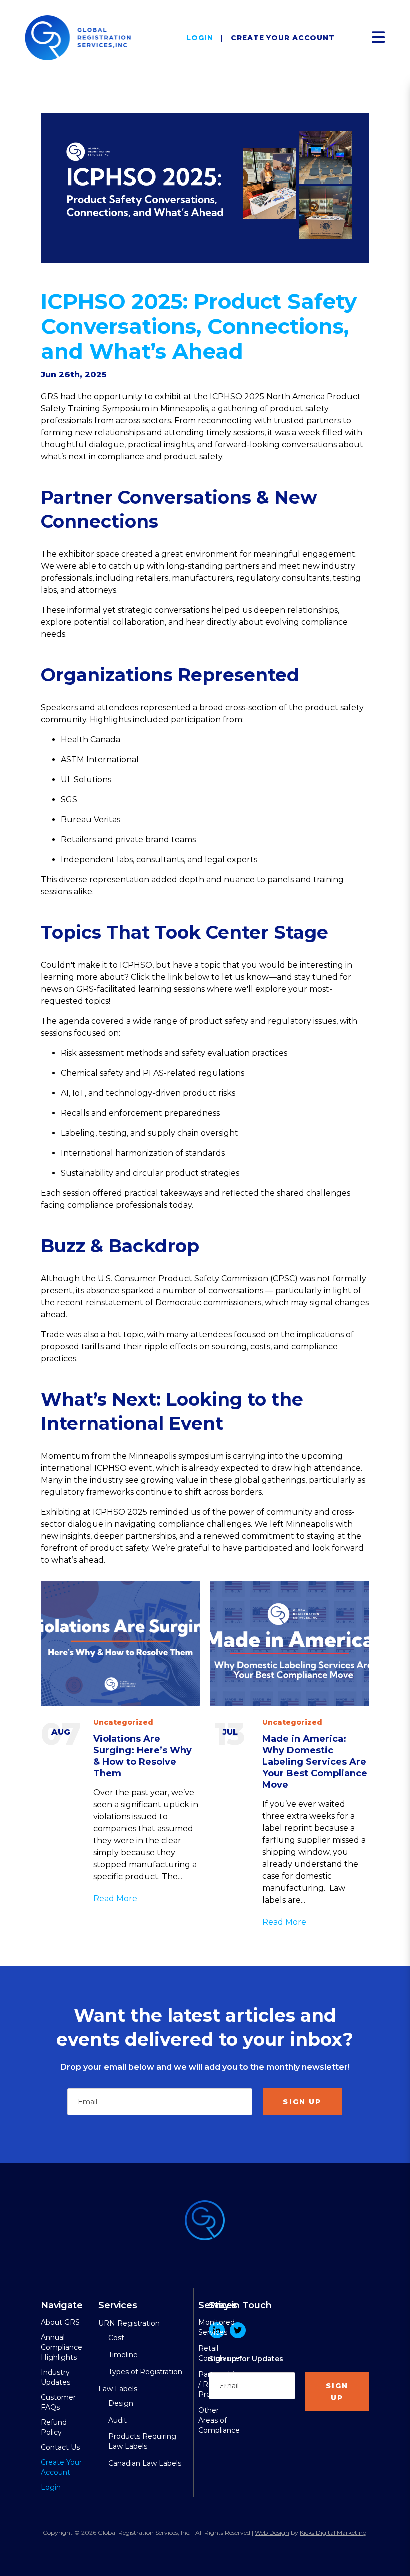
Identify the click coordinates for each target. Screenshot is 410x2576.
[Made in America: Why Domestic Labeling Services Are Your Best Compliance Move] (289, 1644)
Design (121, 2403)
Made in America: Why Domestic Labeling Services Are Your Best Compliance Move (315, 1762)
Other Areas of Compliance (219, 2420)
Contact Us (60, 2447)
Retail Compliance (219, 2353)
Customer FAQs (58, 2402)
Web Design (272, 2533)
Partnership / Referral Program (219, 2384)
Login (200, 38)
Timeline (123, 2355)
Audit (118, 2420)
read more (115, 1899)
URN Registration (129, 2323)
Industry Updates (56, 2377)
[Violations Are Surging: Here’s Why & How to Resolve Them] (120, 1644)
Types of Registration (145, 2372)
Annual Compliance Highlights (62, 2347)
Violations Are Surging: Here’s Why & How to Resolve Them (143, 1756)
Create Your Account (283, 38)
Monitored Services (217, 2327)
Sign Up (302, 2102)
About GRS (60, 2322)
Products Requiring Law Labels (142, 2441)
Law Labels (118, 2389)
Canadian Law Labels (145, 2463)
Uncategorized (123, 1722)
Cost (116, 2338)
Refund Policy (54, 2427)
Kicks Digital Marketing (333, 2533)
